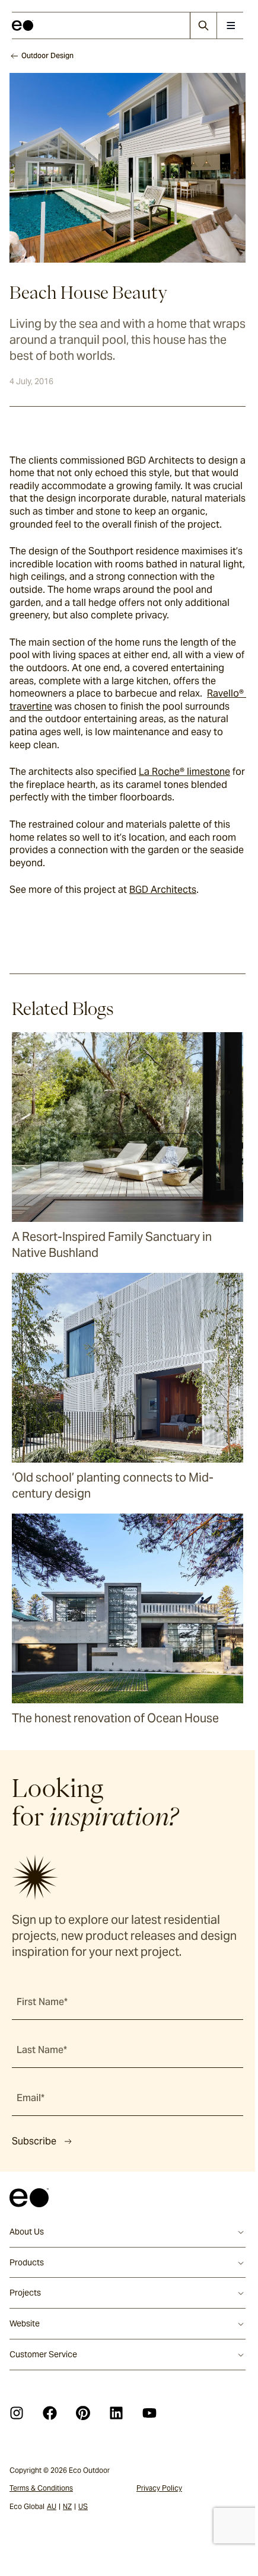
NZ (67, 2506)
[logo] (23, 25)
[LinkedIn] (116, 2413)
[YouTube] (149, 2413)
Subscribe (34, 2141)
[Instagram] (17, 2413)
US (83, 2506)
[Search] (203, 25)
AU (52, 2506)
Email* (31, 2098)
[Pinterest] (83, 2413)
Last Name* (42, 2050)
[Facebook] (50, 2413)
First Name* (42, 2002)
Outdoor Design (47, 55)
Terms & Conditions (41, 2488)
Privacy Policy (159, 2488)
